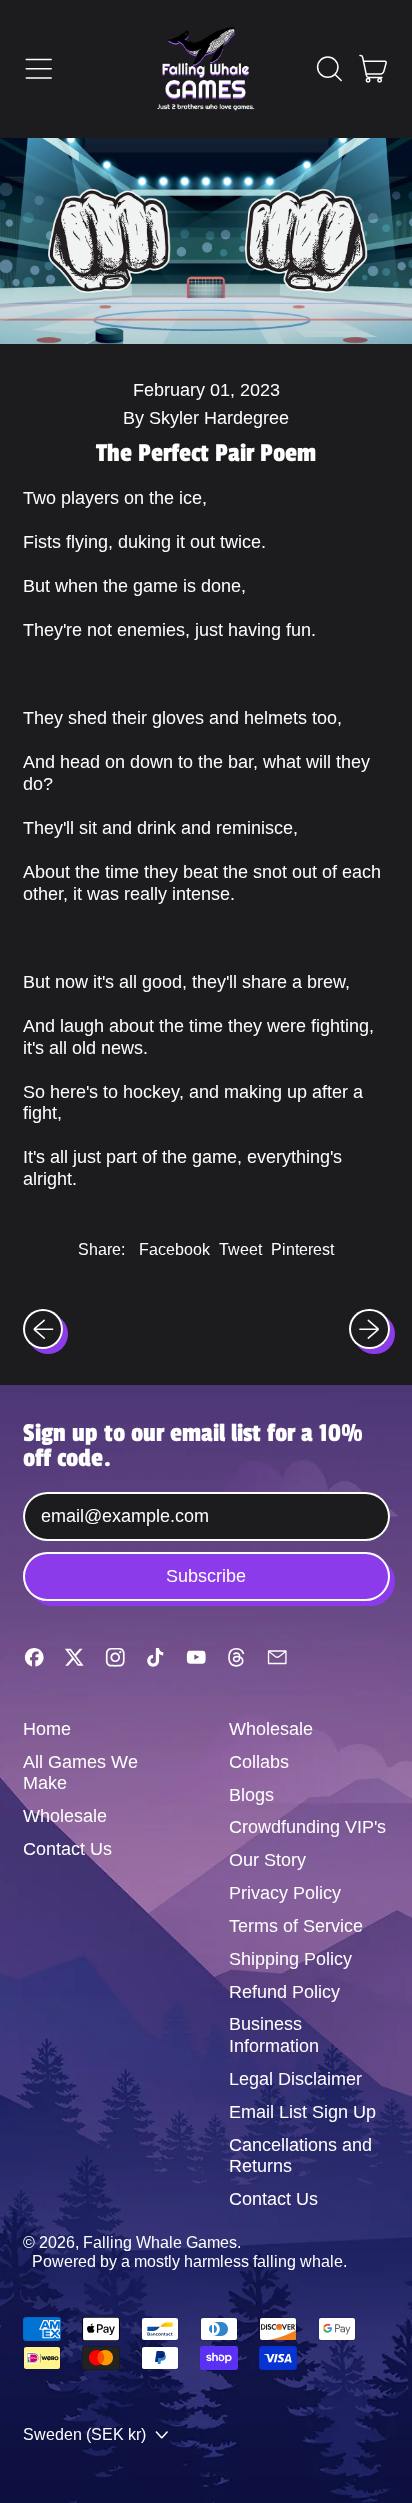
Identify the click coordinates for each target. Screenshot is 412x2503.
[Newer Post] (369, 1329)
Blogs (251, 1795)
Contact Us (67, 1849)
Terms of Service (296, 1926)
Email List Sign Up (302, 2112)
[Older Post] (43, 1329)
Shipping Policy (290, 1959)
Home (47, 1729)
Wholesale (65, 1816)
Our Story (267, 1860)
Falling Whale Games (160, 2242)
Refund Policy (284, 1992)
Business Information (274, 2035)
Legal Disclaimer (295, 2079)
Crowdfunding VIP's (307, 1827)
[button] (329, 69)
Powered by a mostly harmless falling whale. (189, 2261)
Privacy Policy (285, 1893)
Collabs (259, 1762)
